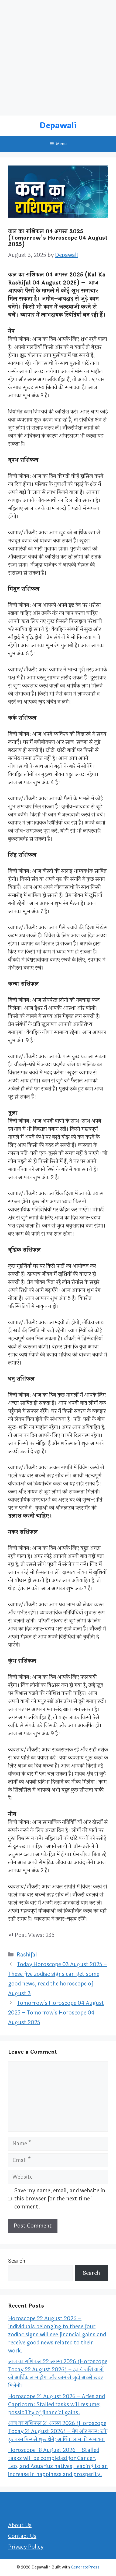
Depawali (58, 126)
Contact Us (22, 2536)
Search (17, 2261)
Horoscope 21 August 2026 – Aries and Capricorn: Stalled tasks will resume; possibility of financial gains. (57, 2404)
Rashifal (27, 1955)
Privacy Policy (26, 2547)
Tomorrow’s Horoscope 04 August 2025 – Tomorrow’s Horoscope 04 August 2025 (56, 2013)
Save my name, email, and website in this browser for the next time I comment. (60, 2199)
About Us (20, 2525)
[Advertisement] (58, 58)
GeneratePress (85, 2567)
